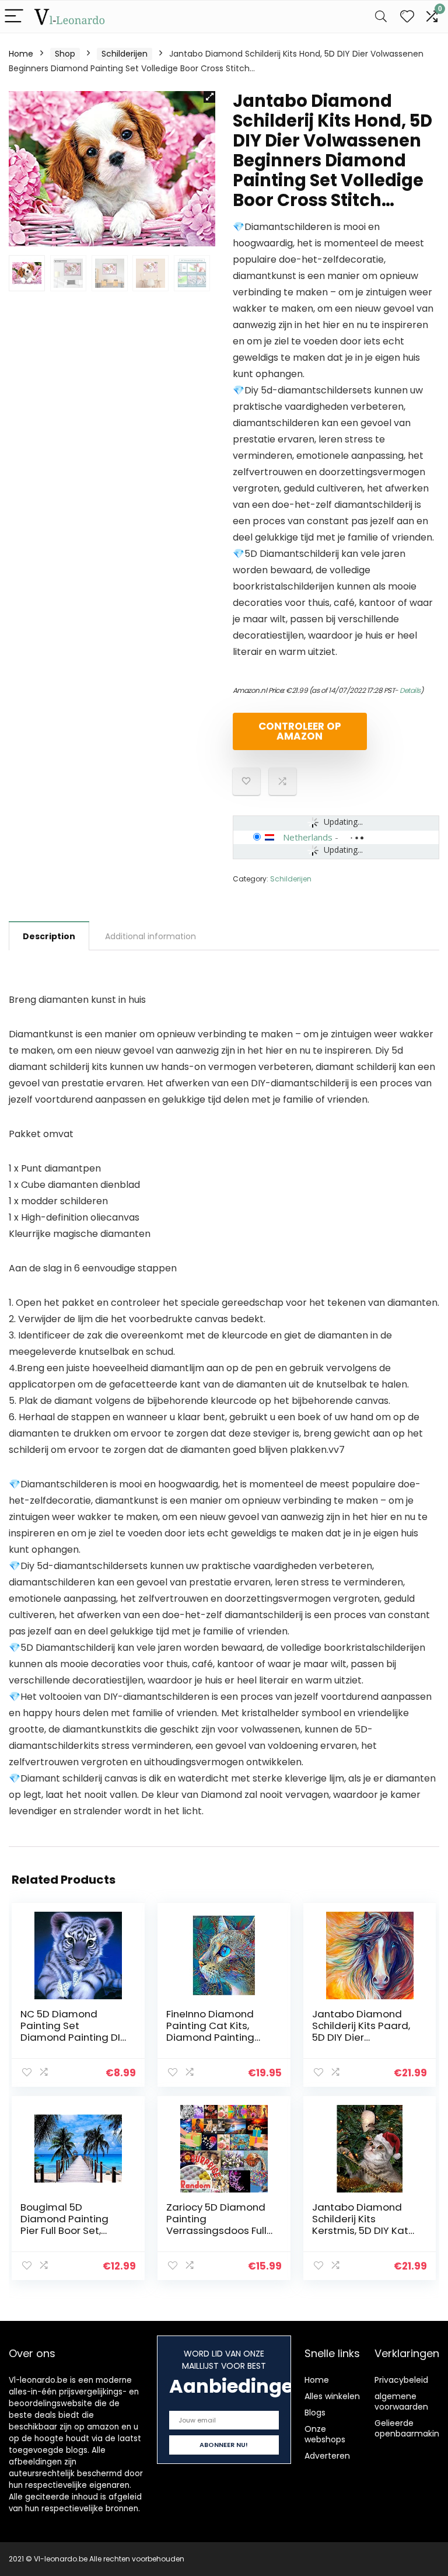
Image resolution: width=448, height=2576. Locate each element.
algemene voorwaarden (401, 2401)
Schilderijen (125, 54)
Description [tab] (49, 936)
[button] (209, 97)
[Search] (381, 17)
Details (410, 690)
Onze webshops (325, 2434)
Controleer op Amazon (300, 731)
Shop (65, 54)
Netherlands (308, 837)
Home (21, 54)
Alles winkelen (332, 2396)
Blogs (315, 2413)
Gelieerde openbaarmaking (409, 2428)
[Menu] (14, 17)
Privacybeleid (401, 2380)
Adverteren (327, 2456)
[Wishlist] (407, 17)
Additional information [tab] (150, 936)
